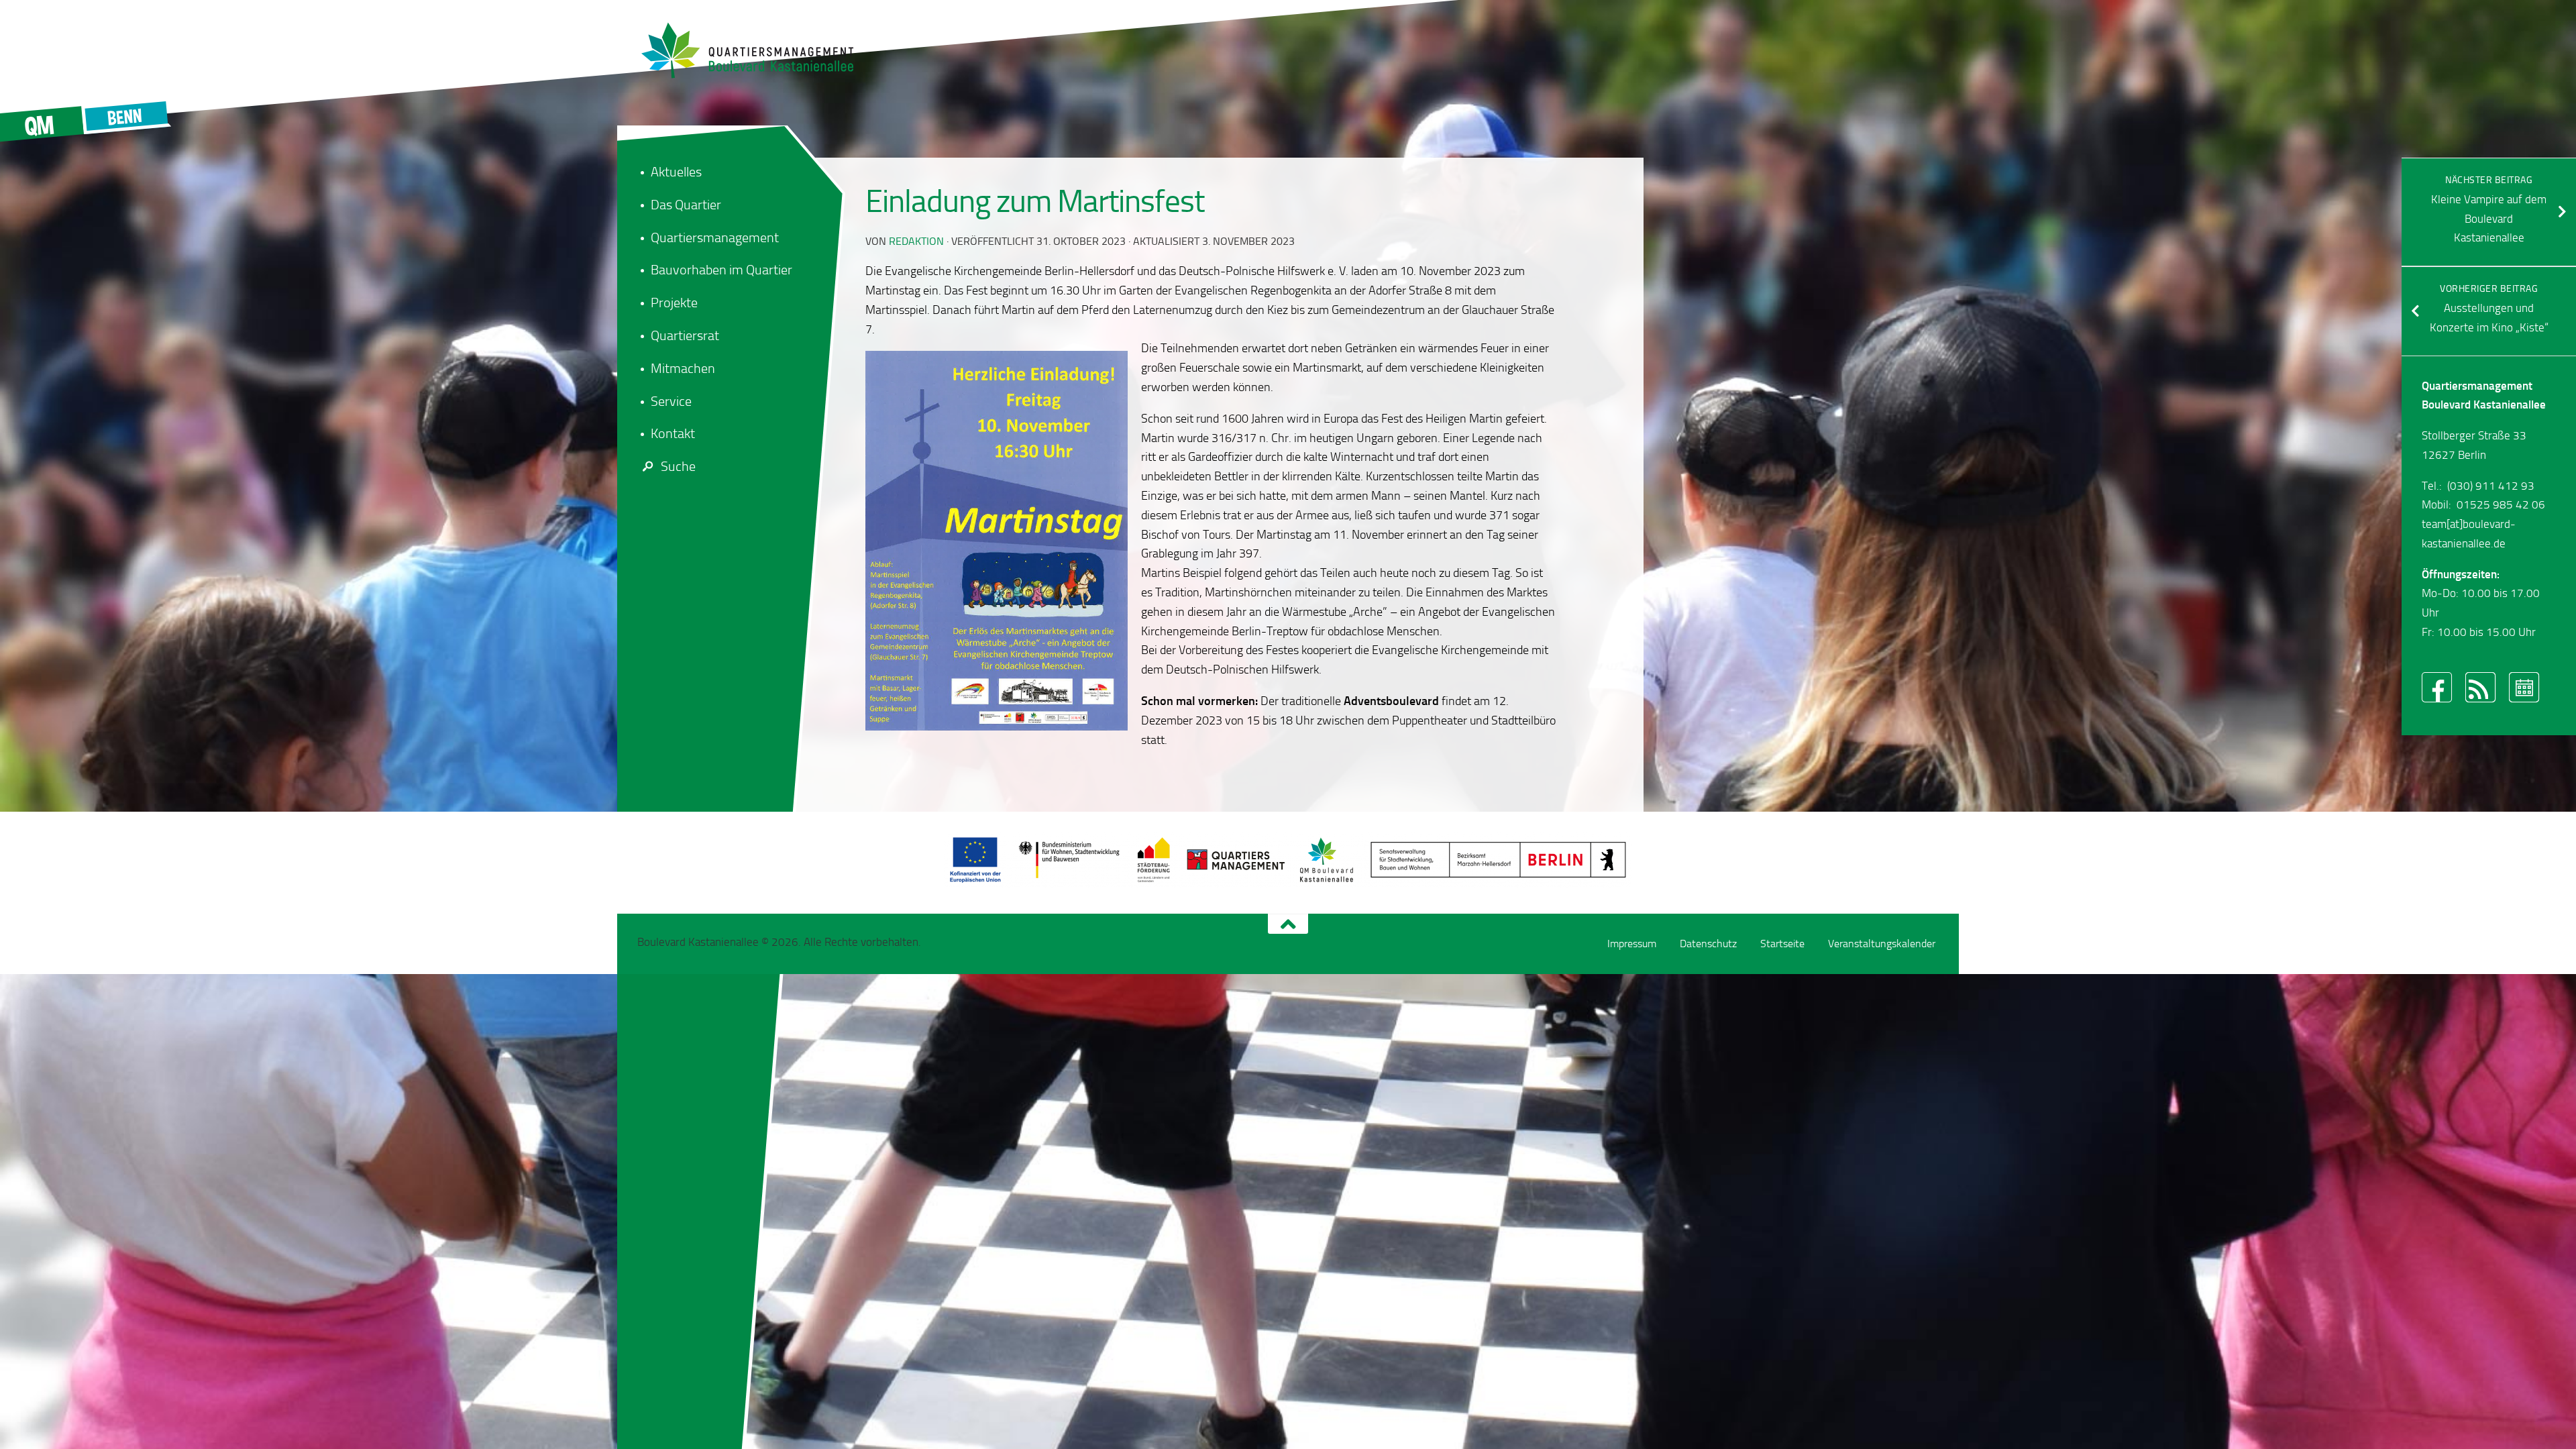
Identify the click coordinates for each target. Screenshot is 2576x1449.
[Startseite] (755, 50)
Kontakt (673, 433)
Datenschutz (1708, 944)
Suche (678, 466)
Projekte (674, 303)
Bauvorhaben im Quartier (721, 270)
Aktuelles (676, 172)
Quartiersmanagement (715, 237)
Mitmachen (683, 368)
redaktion (916, 241)
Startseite (1782, 944)
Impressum (1632, 944)
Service (671, 401)
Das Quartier (686, 205)
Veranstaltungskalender (1882, 944)
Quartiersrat (685, 335)
